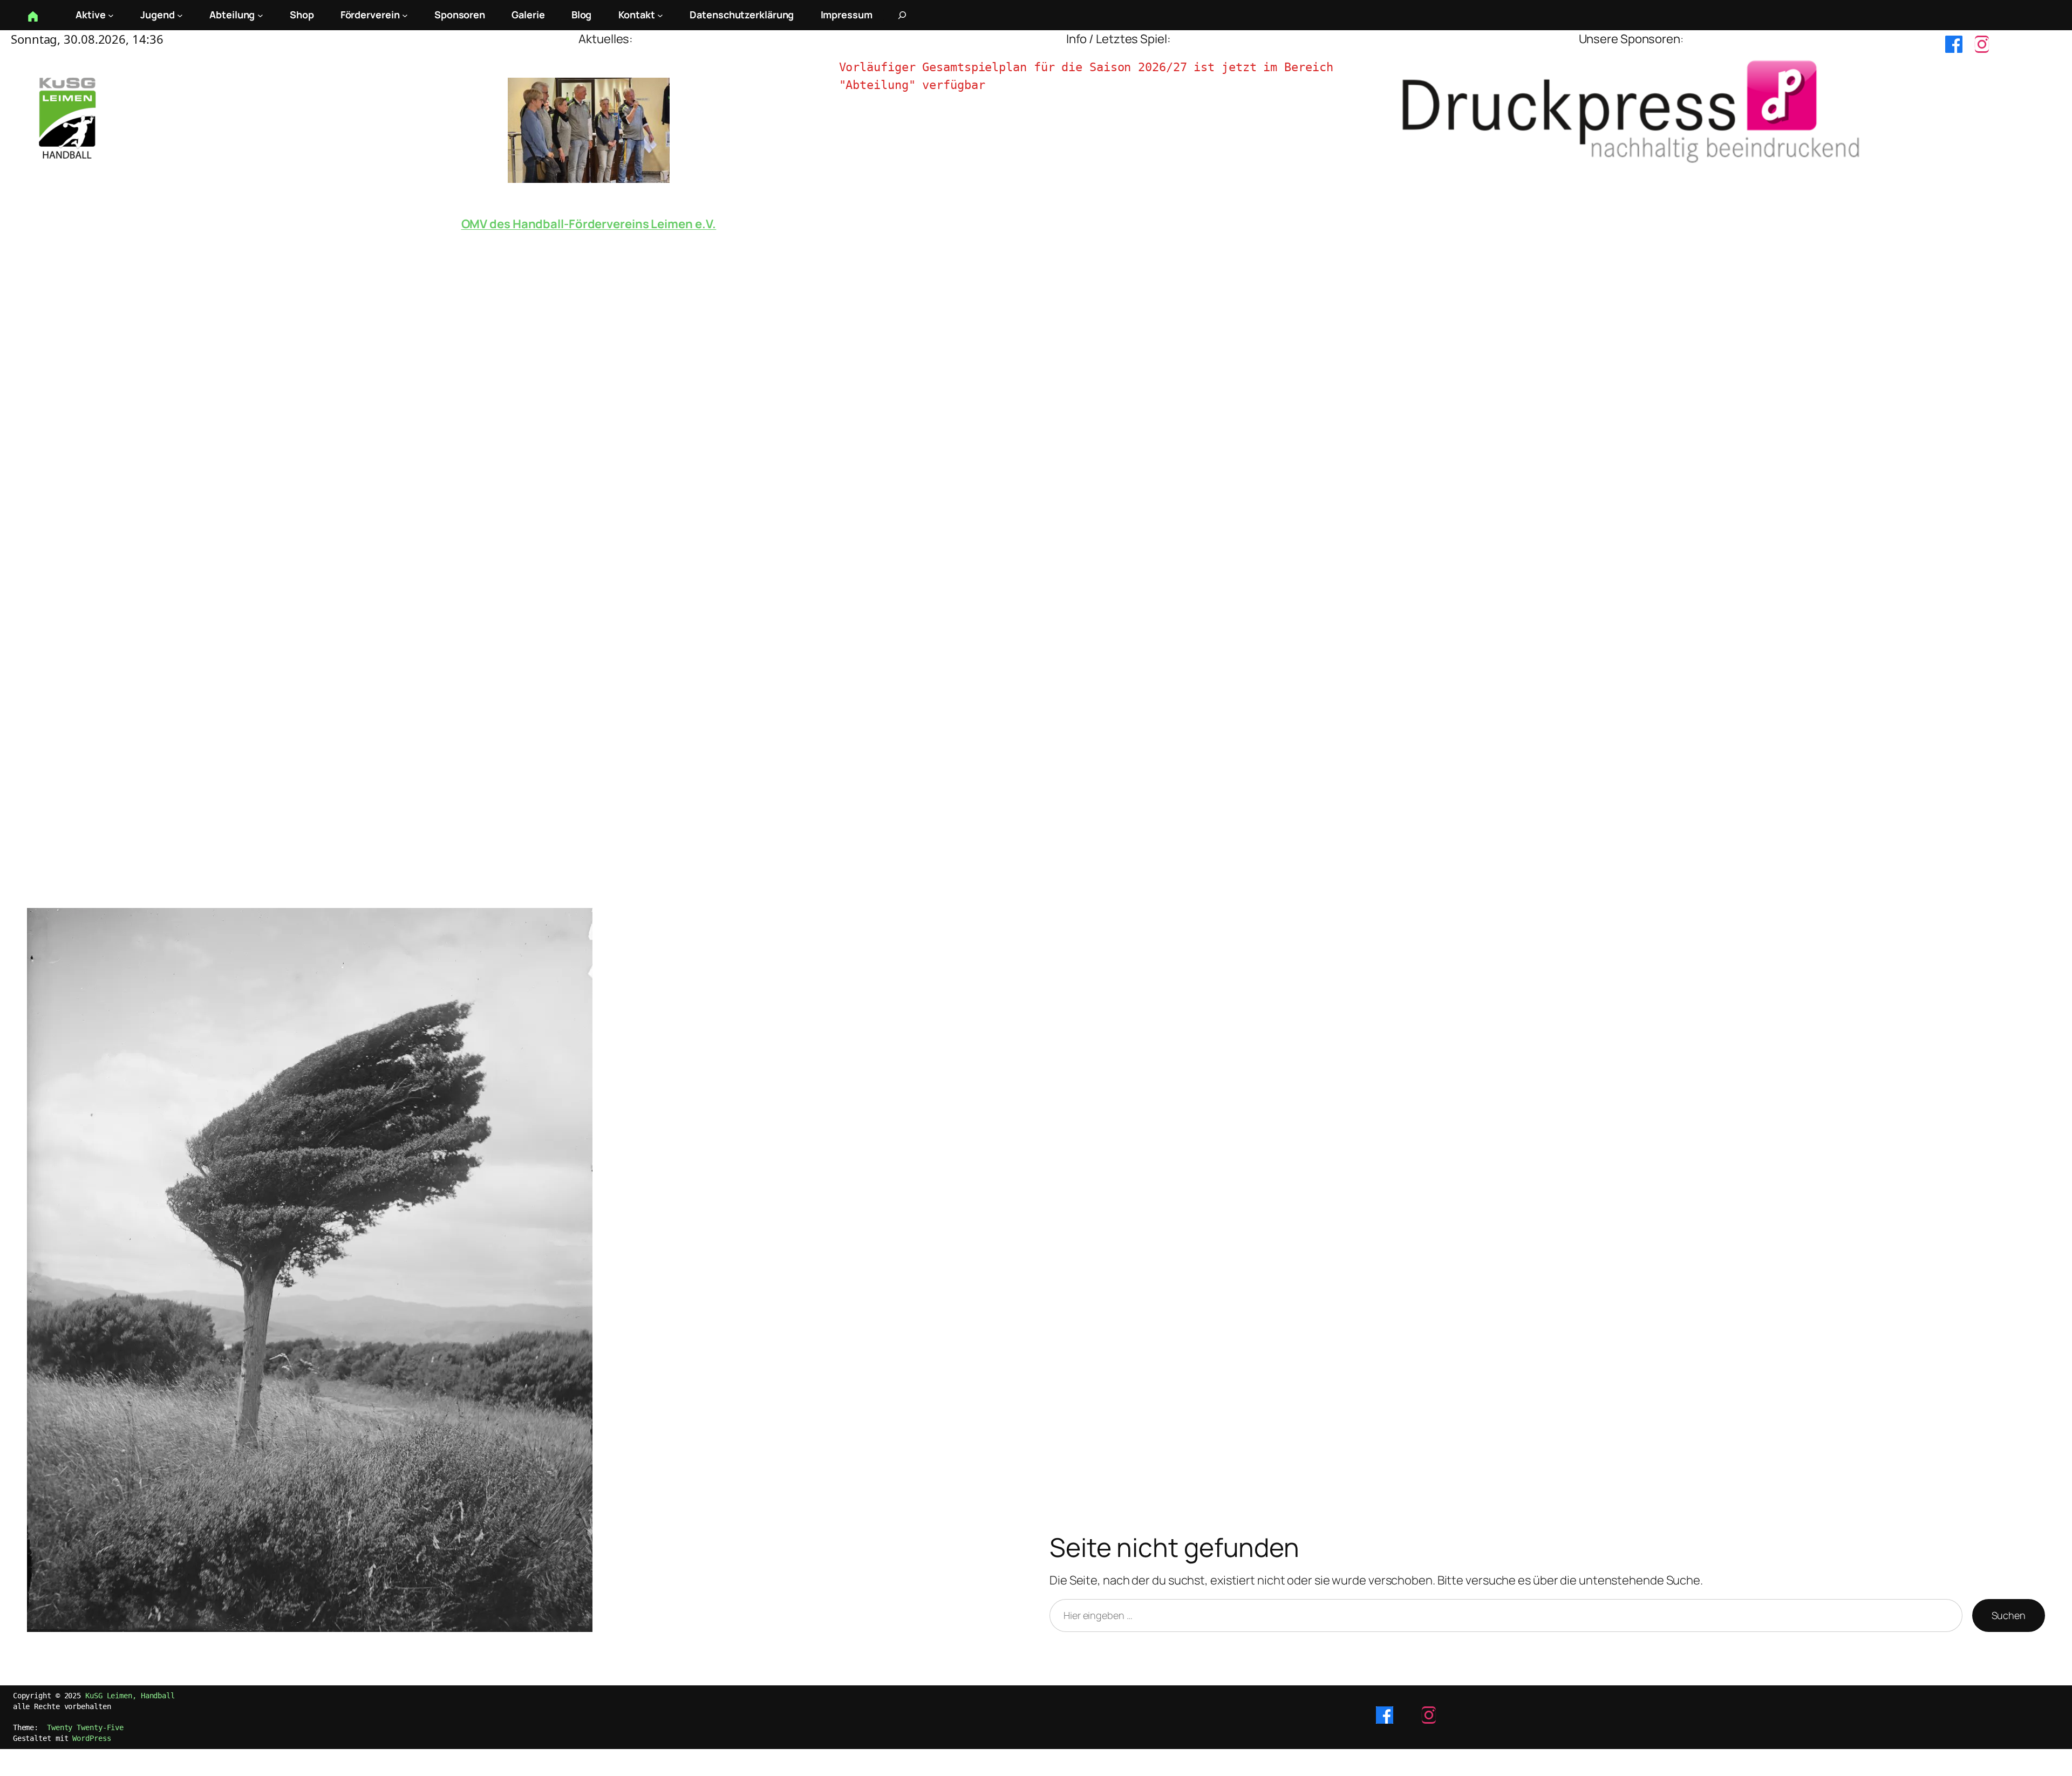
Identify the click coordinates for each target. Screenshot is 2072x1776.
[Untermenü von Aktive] (111, 15)
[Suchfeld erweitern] (902, 15)
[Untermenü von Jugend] (180, 15)
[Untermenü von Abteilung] (260, 15)
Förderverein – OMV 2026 (589, 224)
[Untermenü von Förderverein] (405, 15)
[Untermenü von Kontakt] (660, 15)
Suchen (2009, 1615)
